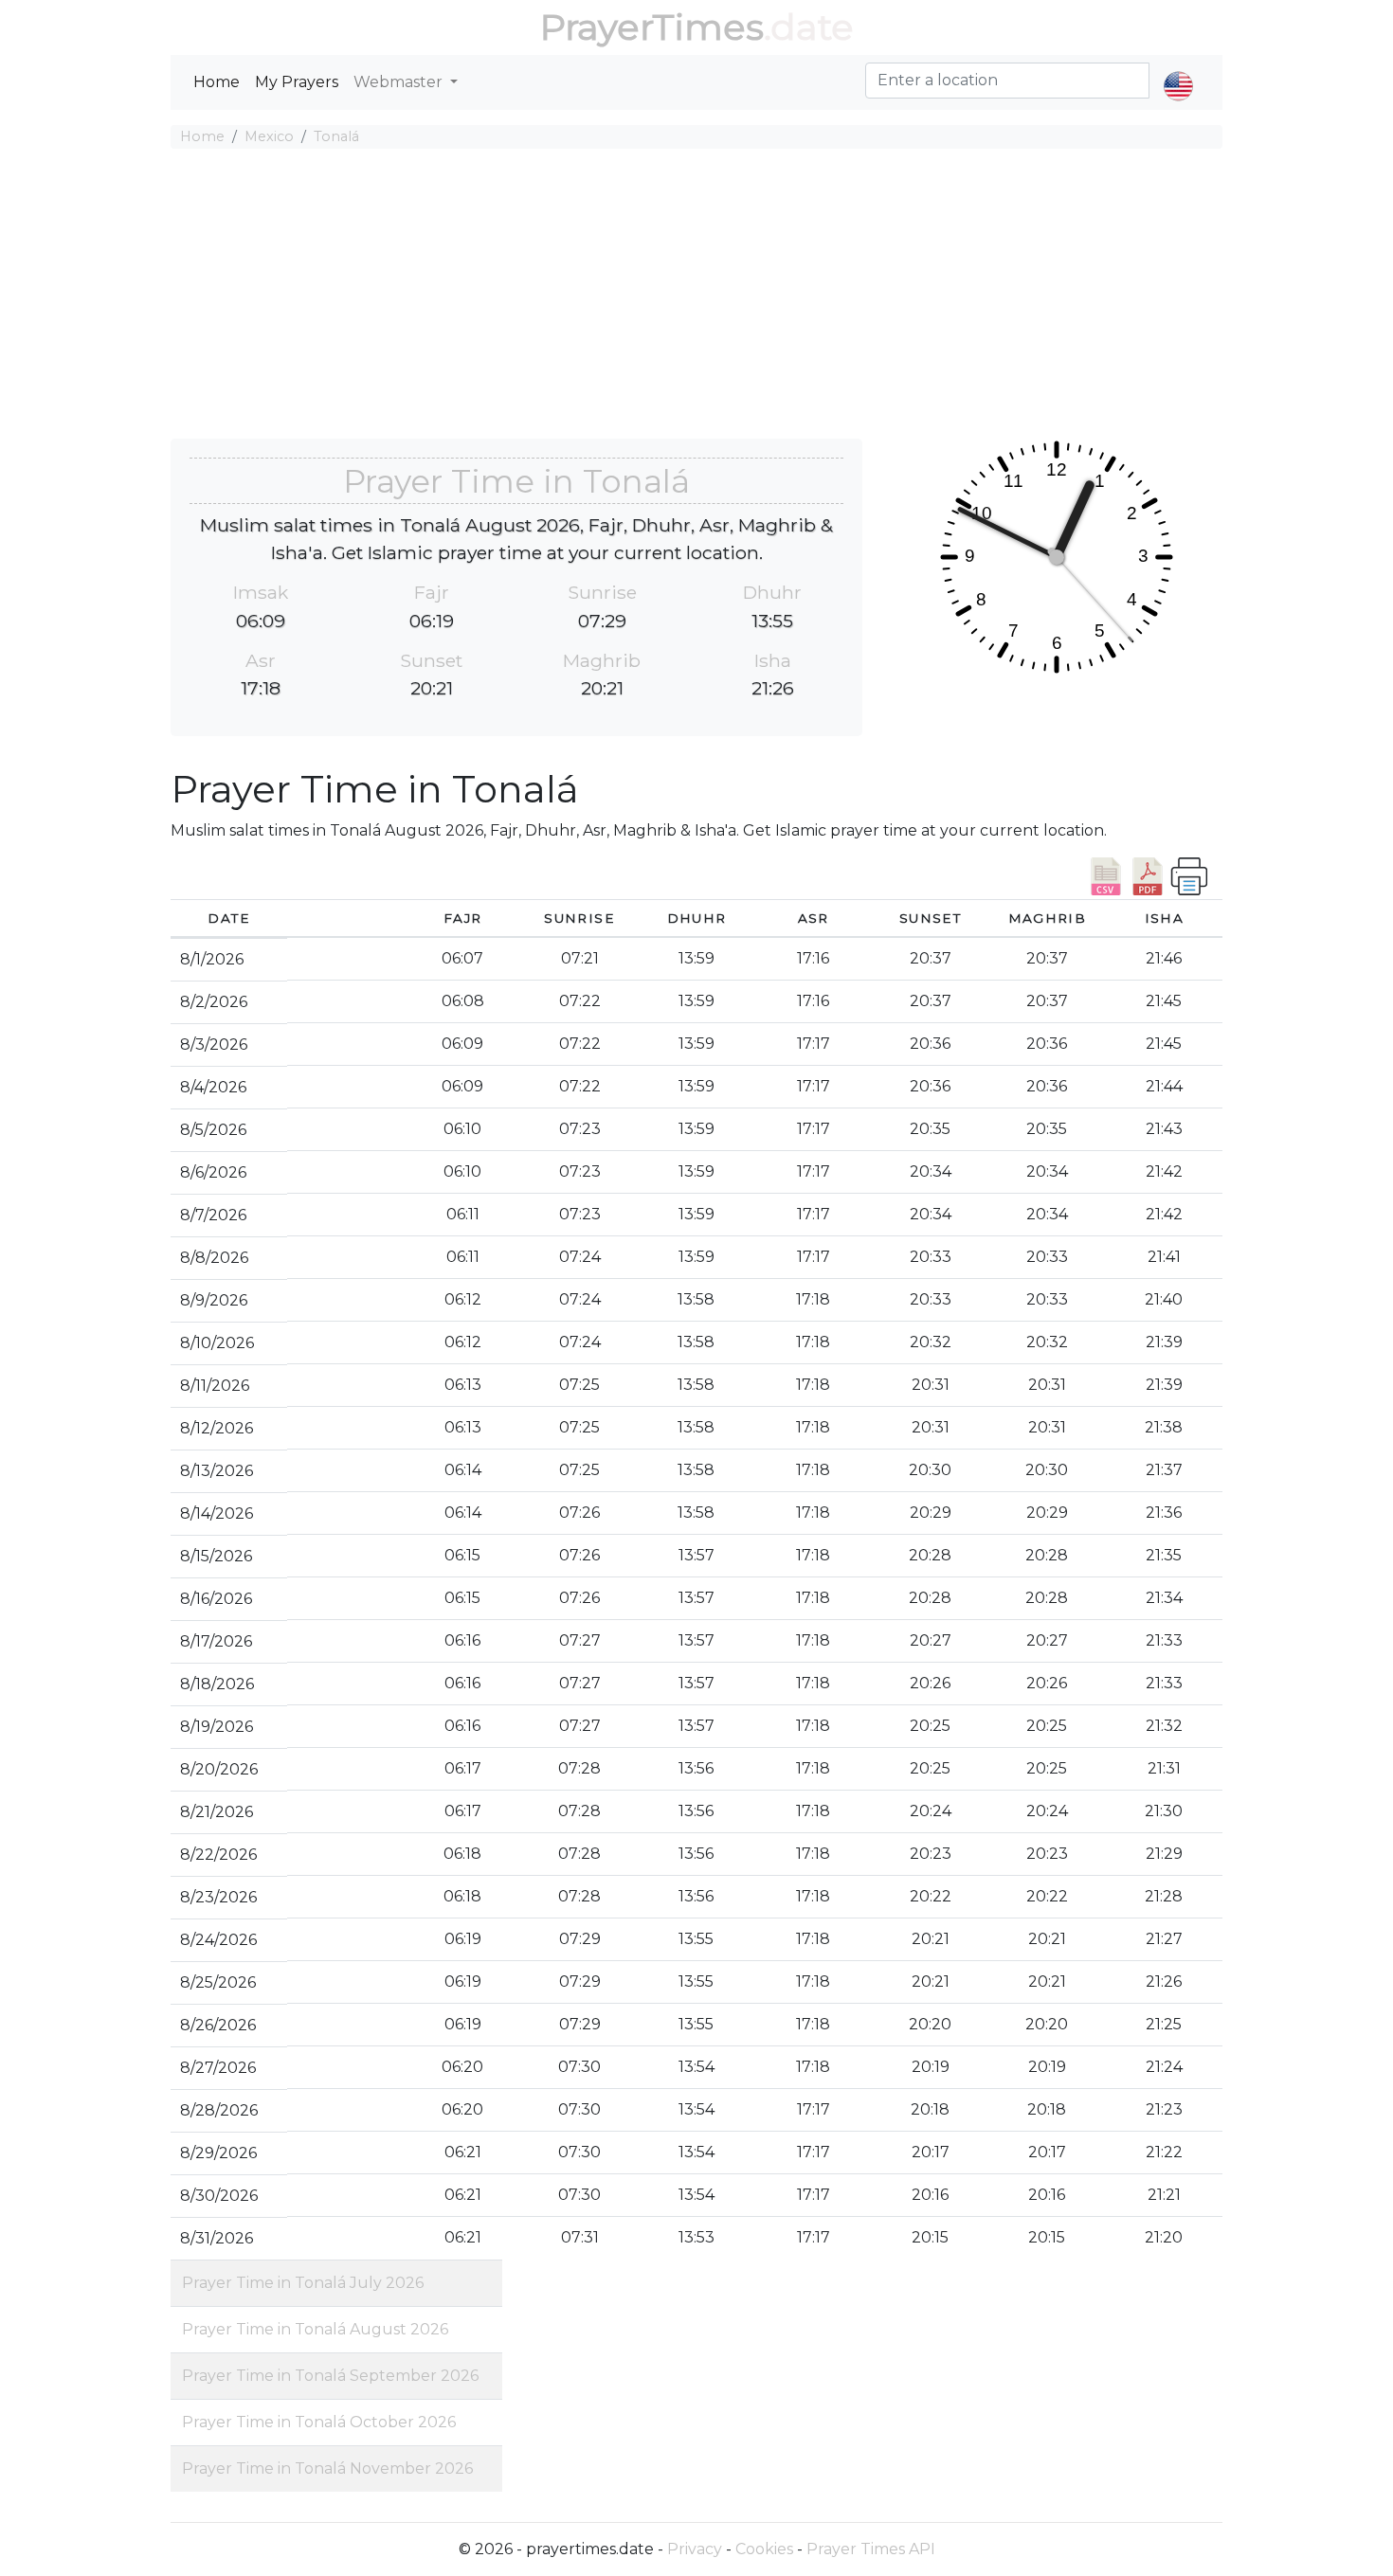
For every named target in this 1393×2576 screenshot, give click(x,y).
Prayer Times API (871, 2549)
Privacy (695, 2549)
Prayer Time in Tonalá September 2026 (330, 2376)
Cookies (764, 2549)
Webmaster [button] (400, 82)
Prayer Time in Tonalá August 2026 (315, 2329)
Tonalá (336, 136)
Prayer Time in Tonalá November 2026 (327, 2468)
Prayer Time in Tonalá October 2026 (319, 2422)
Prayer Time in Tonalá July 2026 (303, 2283)
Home (217, 82)
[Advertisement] (696, 297)
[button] (1178, 70)
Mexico (269, 136)
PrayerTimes (652, 27)
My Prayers (297, 82)
